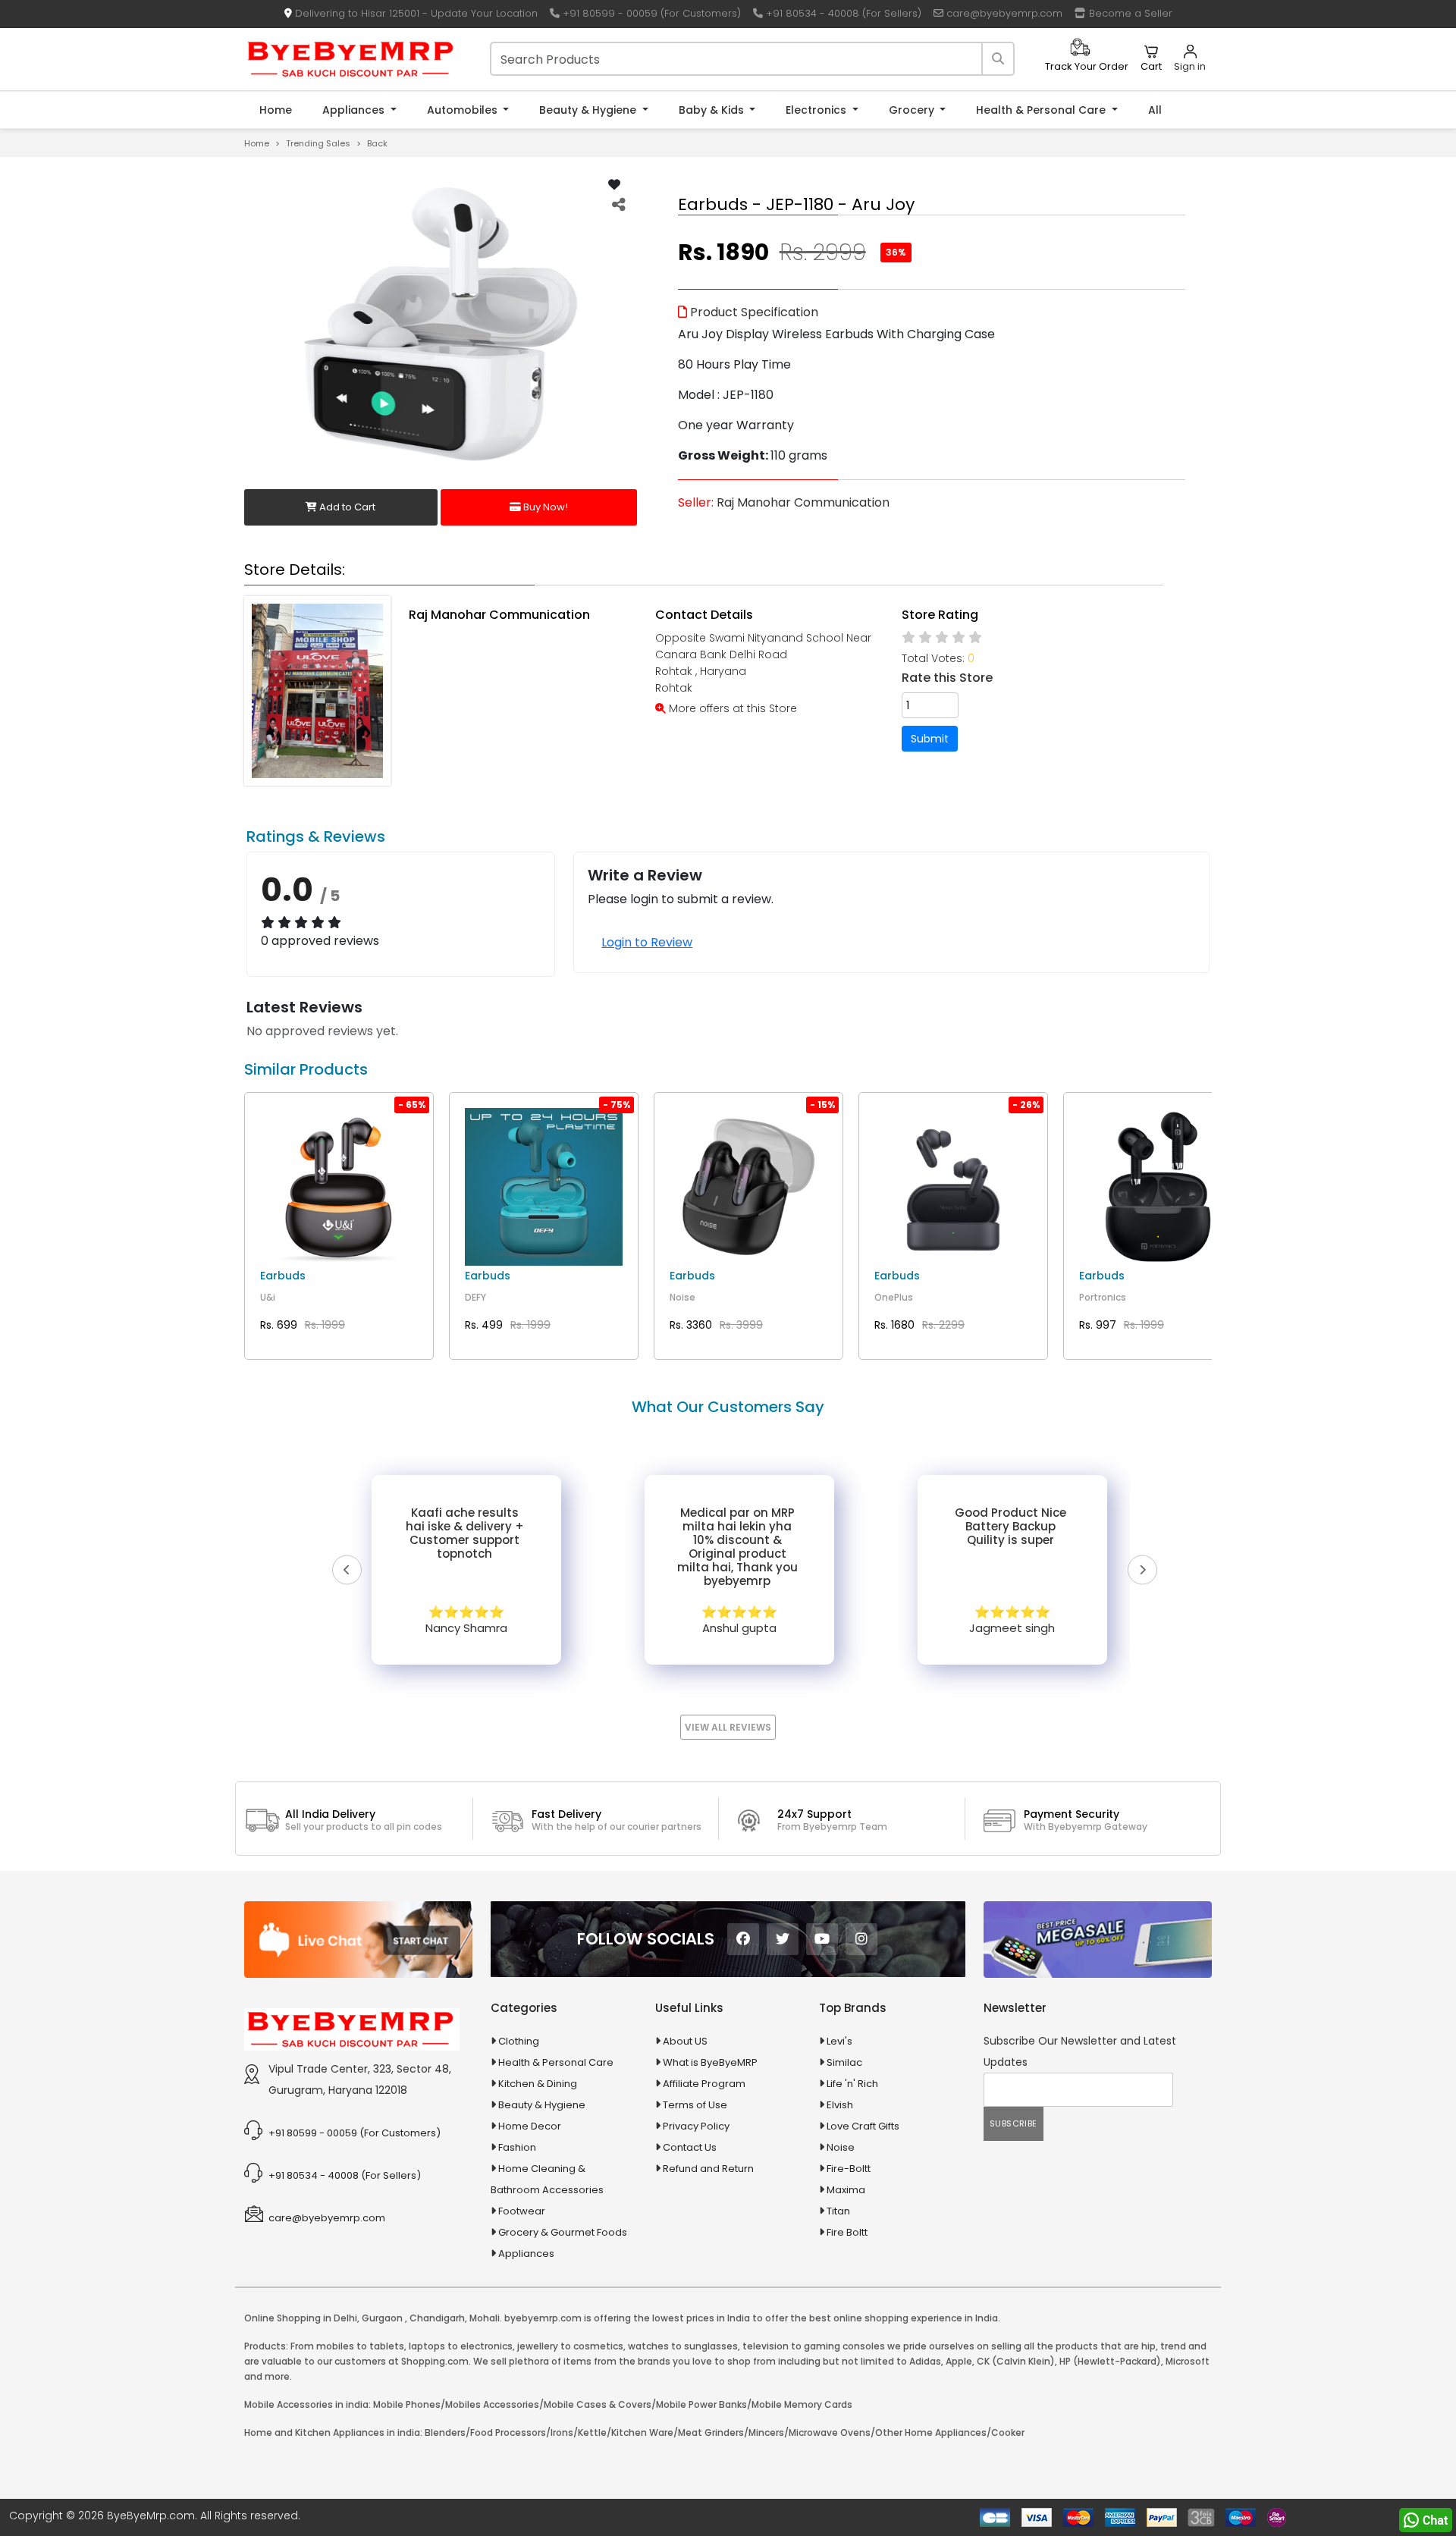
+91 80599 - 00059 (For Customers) (650, 13)
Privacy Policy (696, 2126)
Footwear (522, 2211)
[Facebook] (743, 1939)
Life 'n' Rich (852, 2084)
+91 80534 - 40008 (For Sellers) (842, 13)
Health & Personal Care (1042, 110)
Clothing (519, 2041)
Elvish (840, 2105)
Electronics (817, 110)
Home (276, 110)
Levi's (839, 2041)
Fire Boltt (847, 2232)
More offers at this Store (731, 708)
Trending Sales (318, 143)
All (1155, 110)
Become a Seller (1129, 13)
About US (685, 2041)
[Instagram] (861, 1939)
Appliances (355, 110)
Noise (841, 2147)
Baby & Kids (713, 110)
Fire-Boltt (849, 2169)
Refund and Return (708, 2169)
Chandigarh (437, 2318)
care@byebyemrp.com (1003, 13)
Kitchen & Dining (538, 2084)
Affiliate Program (704, 2084)
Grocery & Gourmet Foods (563, 2232)
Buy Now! (544, 507)
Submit (930, 739)
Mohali (485, 2318)
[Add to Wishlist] (614, 185)
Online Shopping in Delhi (301, 2318)
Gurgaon (382, 2318)
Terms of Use (695, 2105)
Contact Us (690, 2147)
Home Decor (530, 2126)
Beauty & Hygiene (589, 110)
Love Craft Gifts (863, 2126)
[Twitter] (783, 1939)
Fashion (517, 2147)
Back (377, 143)
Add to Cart (346, 507)
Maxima (846, 2190)
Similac (844, 2062)
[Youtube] (822, 1939)
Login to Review (647, 942)
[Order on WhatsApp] (1426, 2520)
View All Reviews (728, 1727)
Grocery (913, 110)
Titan (838, 2211)
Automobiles (464, 110)
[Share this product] (619, 205)
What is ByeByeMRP (710, 2062)
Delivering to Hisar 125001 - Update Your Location (415, 13)
